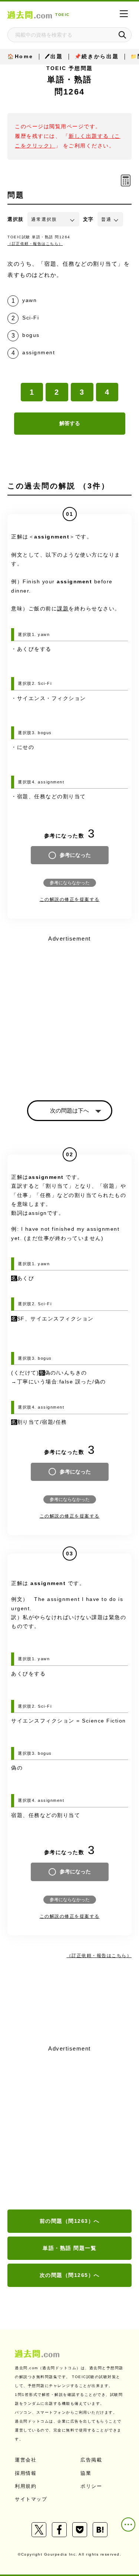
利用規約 (26, 2486)
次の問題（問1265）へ (70, 2275)
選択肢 (16, 219)
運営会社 (26, 2460)
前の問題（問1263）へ (70, 2221)
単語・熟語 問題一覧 (69, 2248)
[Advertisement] (69, 2128)
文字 (88, 219)
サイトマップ (31, 2499)
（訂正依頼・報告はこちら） (35, 244)
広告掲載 (91, 2460)
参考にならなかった (70, 883)
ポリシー (91, 2486)
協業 (86, 2473)
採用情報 (26, 2473)
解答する (70, 423)
